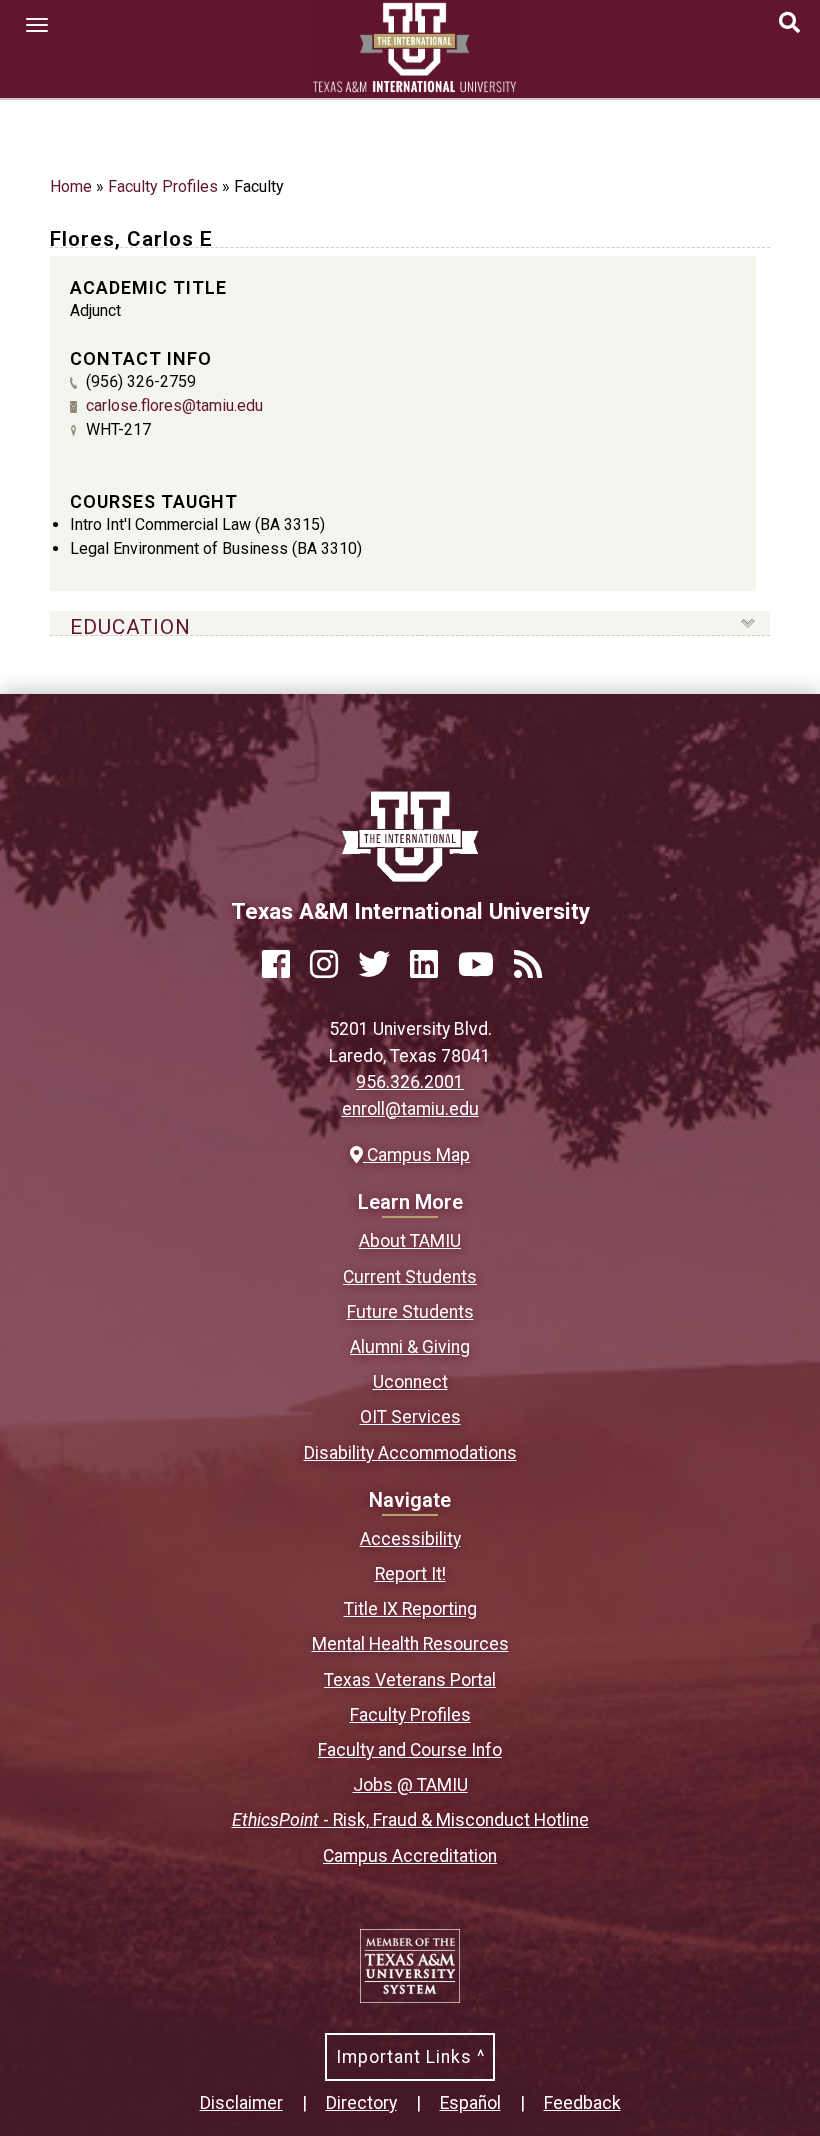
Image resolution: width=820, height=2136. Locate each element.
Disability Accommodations (410, 1453)
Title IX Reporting (410, 1609)
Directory (361, 2103)
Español (470, 2103)
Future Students (410, 1312)
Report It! (410, 1574)
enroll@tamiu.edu (410, 1109)
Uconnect (410, 1382)
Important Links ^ (410, 2057)
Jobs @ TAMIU (410, 1785)
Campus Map (416, 1155)
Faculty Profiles (163, 186)
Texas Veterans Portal (410, 1680)
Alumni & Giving (410, 1347)
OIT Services (410, 1417)
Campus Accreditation (410, 1856)
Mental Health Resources (410, 1644)
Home (71, 186)
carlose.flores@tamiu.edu (174, 405)
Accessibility (410, 1539)
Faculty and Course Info (410, 1750)
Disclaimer (241, 2103)
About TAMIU (410, 1241)
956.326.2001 (410, 1082)
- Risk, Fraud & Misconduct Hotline (410, 1820)
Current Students (410, 1277)
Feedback (582, 2103)
